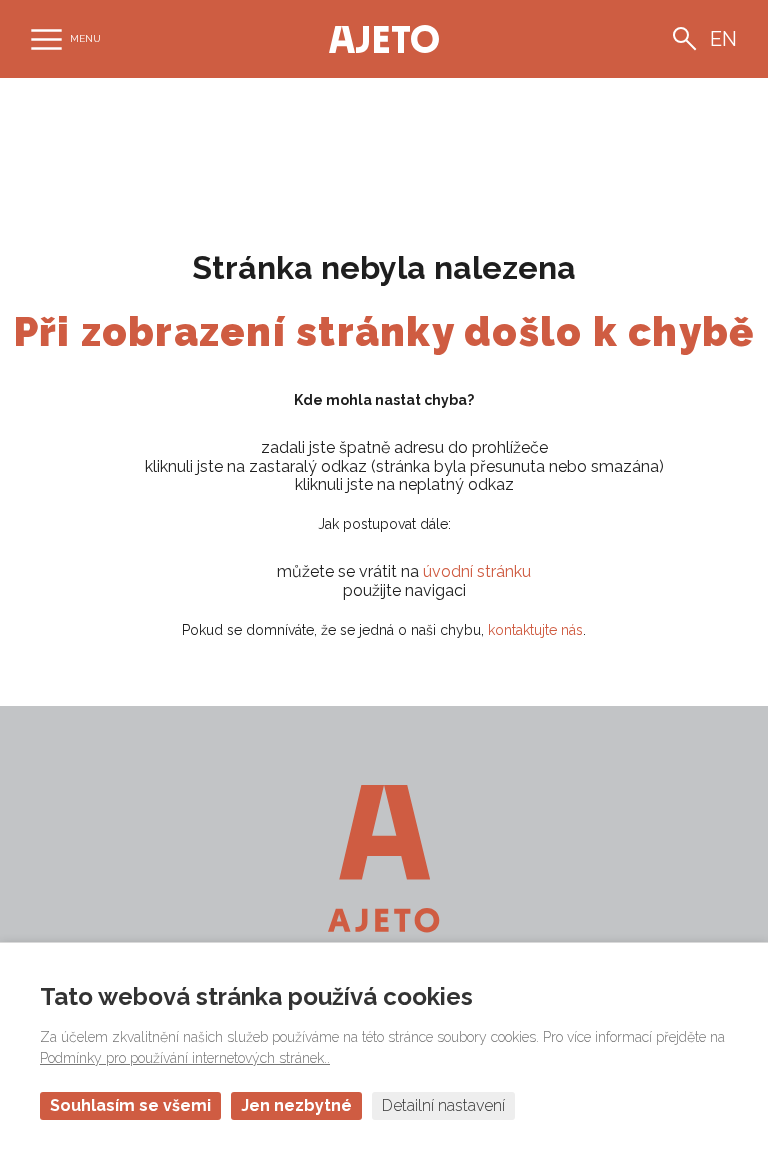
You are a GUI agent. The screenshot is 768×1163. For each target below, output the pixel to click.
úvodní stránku (477, 571)
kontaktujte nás (535, 630)
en (723, 39)
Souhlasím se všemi (130, 1105)
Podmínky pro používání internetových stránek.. (185, 1058)
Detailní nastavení (443, 1105)
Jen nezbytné (296, 1105)
